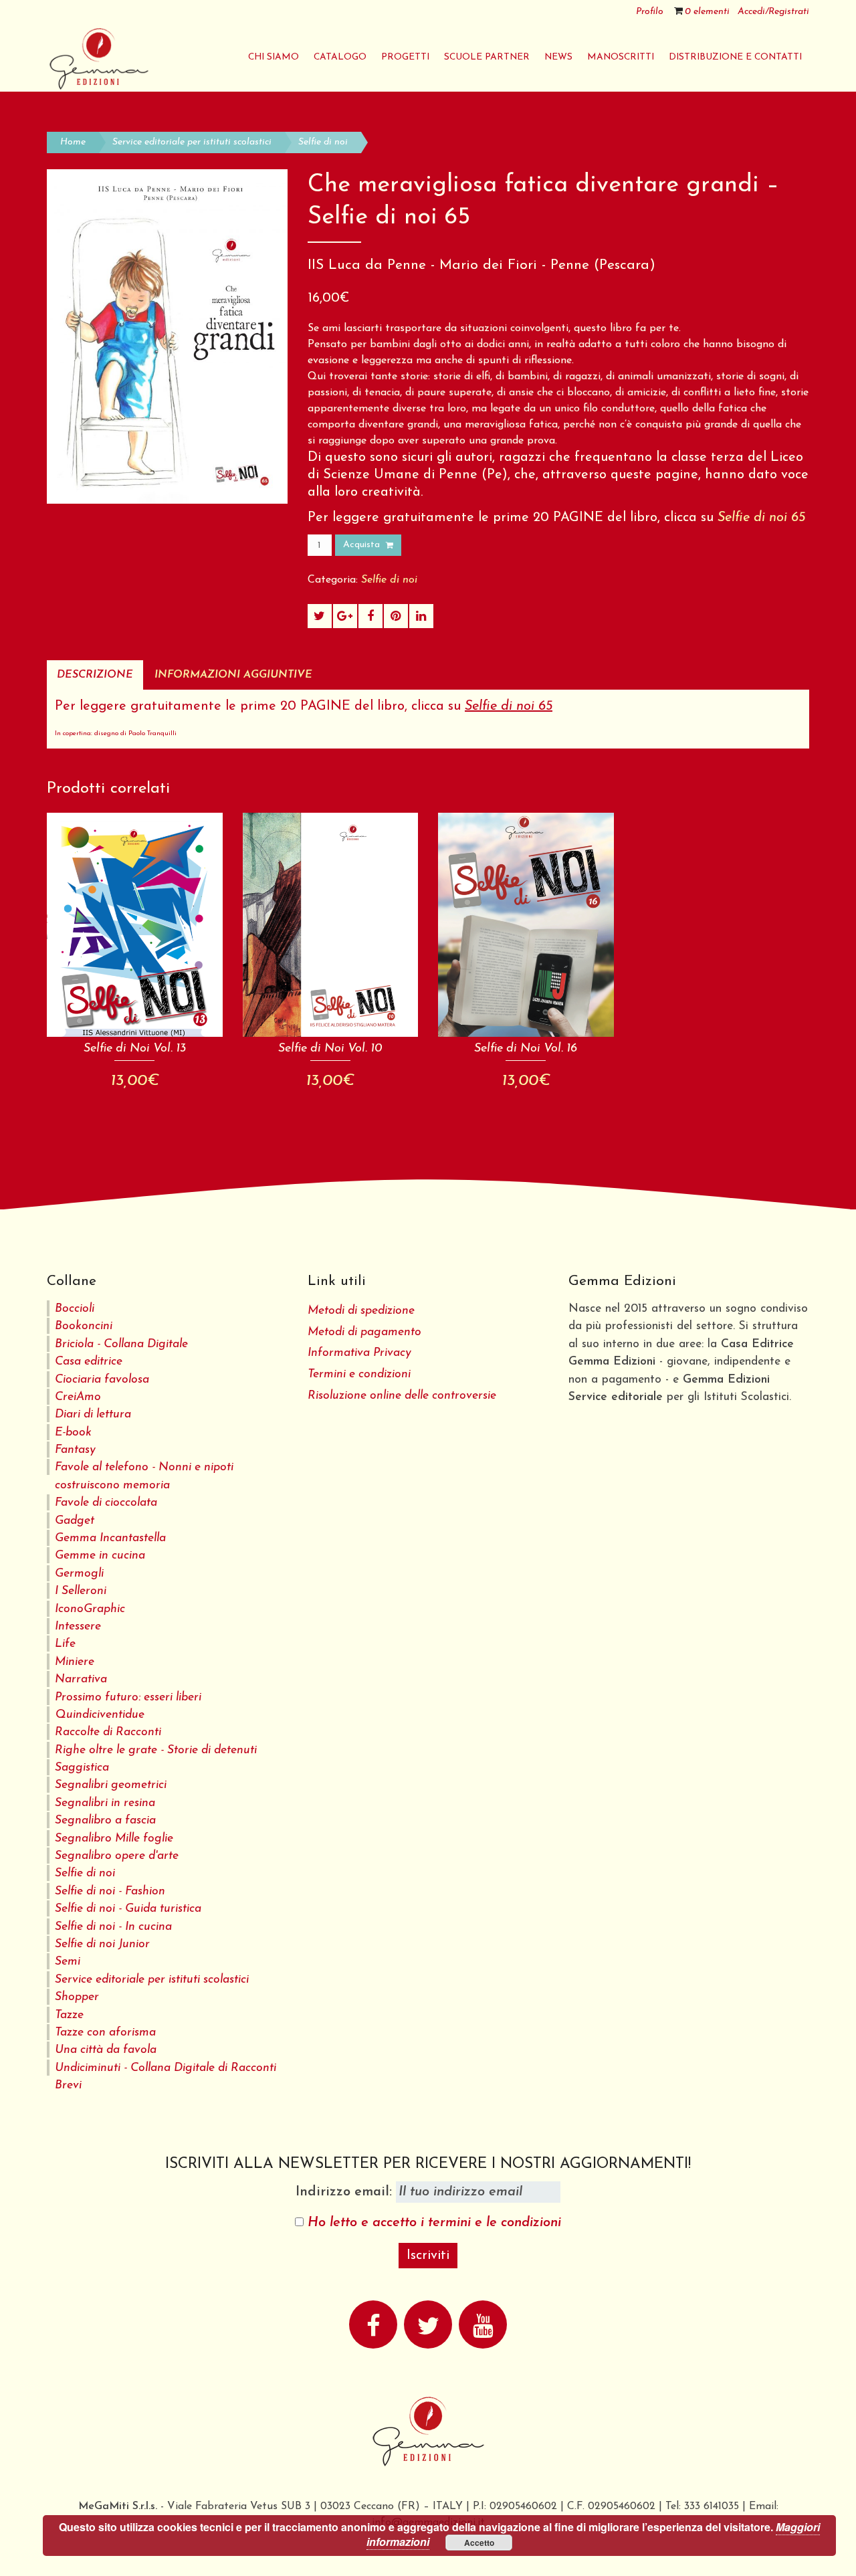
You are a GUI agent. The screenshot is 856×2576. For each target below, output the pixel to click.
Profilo (650, 12)
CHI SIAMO (274, 57)
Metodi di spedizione (361, 1311)
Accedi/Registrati (773, 12)
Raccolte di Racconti (108, 1732)
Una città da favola (106, 2050)
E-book (73, 1432)
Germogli (79, 1574)
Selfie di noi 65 (761, 518)
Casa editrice (89, 1362)
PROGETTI (405, 57)
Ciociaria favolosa (102, 1380)
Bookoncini (84, 1326)
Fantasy (75, 1450)
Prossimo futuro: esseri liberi (128, 1697)
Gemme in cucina (100, 1556)
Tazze (69, 2015)
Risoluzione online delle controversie (402, 1396)
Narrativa (81, 1679)
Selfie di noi (323, 142)
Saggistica (82, 1768)
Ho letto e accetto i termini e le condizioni (434, 2223)
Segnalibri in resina (105, 1803)
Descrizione (95, 675)
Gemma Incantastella (110, 1538)
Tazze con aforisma (105, 2033)
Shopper (77, 1997)
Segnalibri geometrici (111, 1785)
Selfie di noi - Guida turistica (128, 1909)
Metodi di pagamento (364, 1332)
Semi (68, 1962)
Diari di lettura (93, 1414)
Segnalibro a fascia (105, 1820)
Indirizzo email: (346, 2192)
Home (73, 142)
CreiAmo (78, 1397)
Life (65, 1644)
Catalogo (340, 57)
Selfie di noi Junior (102, 1944)
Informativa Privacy (359, 1353)
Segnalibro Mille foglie (114, 1839)
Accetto (479, 2543)
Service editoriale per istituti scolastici (192, 142)
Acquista (361, 545)
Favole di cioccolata (106, 1503)
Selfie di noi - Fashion (110, 1891)
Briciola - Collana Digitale (121, 1344)
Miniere (75, 1662)
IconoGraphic (90, 1609)
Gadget (75, 1521)
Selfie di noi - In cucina (113, 1927)
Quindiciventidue (100, 1715)
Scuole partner (487, 57)
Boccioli (75, 1309)
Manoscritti (621, 57)
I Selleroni (81, 1591)
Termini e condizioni (359, 1374)
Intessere (78, 1626)
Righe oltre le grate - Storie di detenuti (156, 1750)
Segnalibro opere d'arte (117, 1856)
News (558, 57)
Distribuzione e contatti (735, 57)
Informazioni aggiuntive (233, 675)
